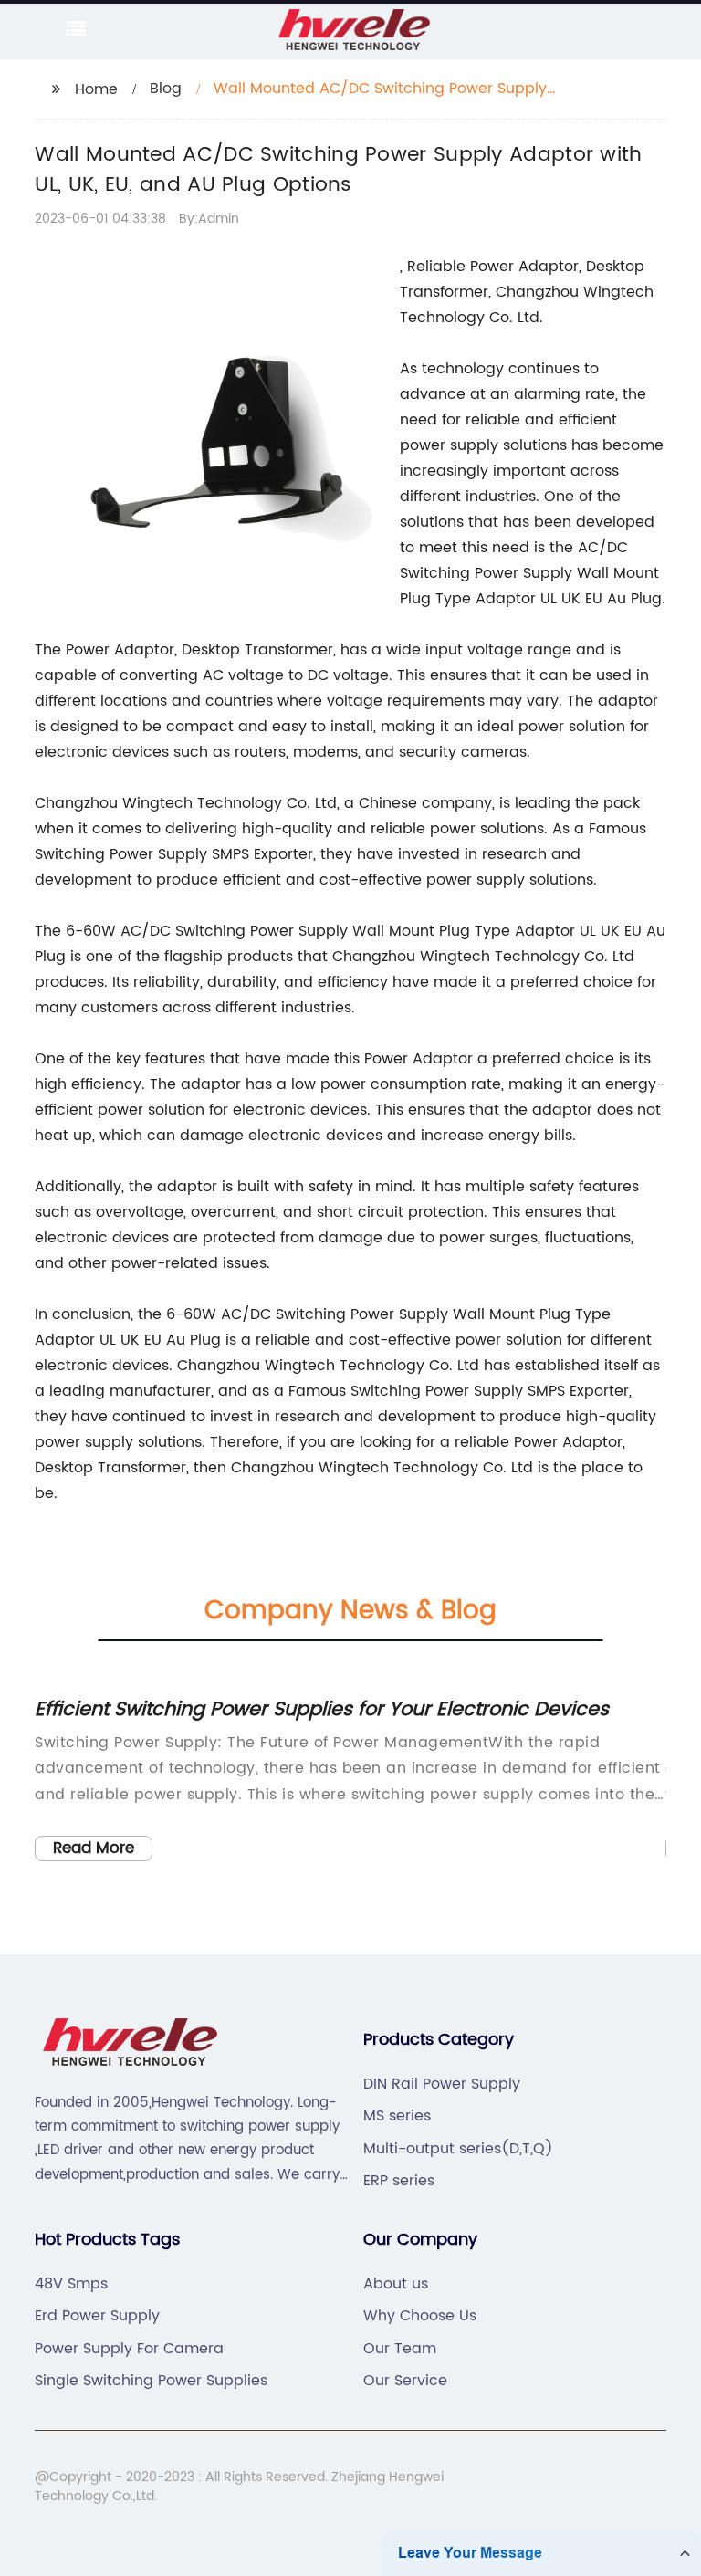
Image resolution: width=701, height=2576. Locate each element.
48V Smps (71, 2284)
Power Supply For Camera (129, 2349)
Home (96, 89)
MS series (397, 2116)
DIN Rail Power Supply (442, 2084)
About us (396, 2284)
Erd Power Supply (97, 2316)
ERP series (399, 2181)
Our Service (405, 2381)
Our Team (400, 2349)
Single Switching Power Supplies (151, 2381)
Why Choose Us (420, 2316)
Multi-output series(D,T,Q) (458, 2149)
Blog (166, 89)
